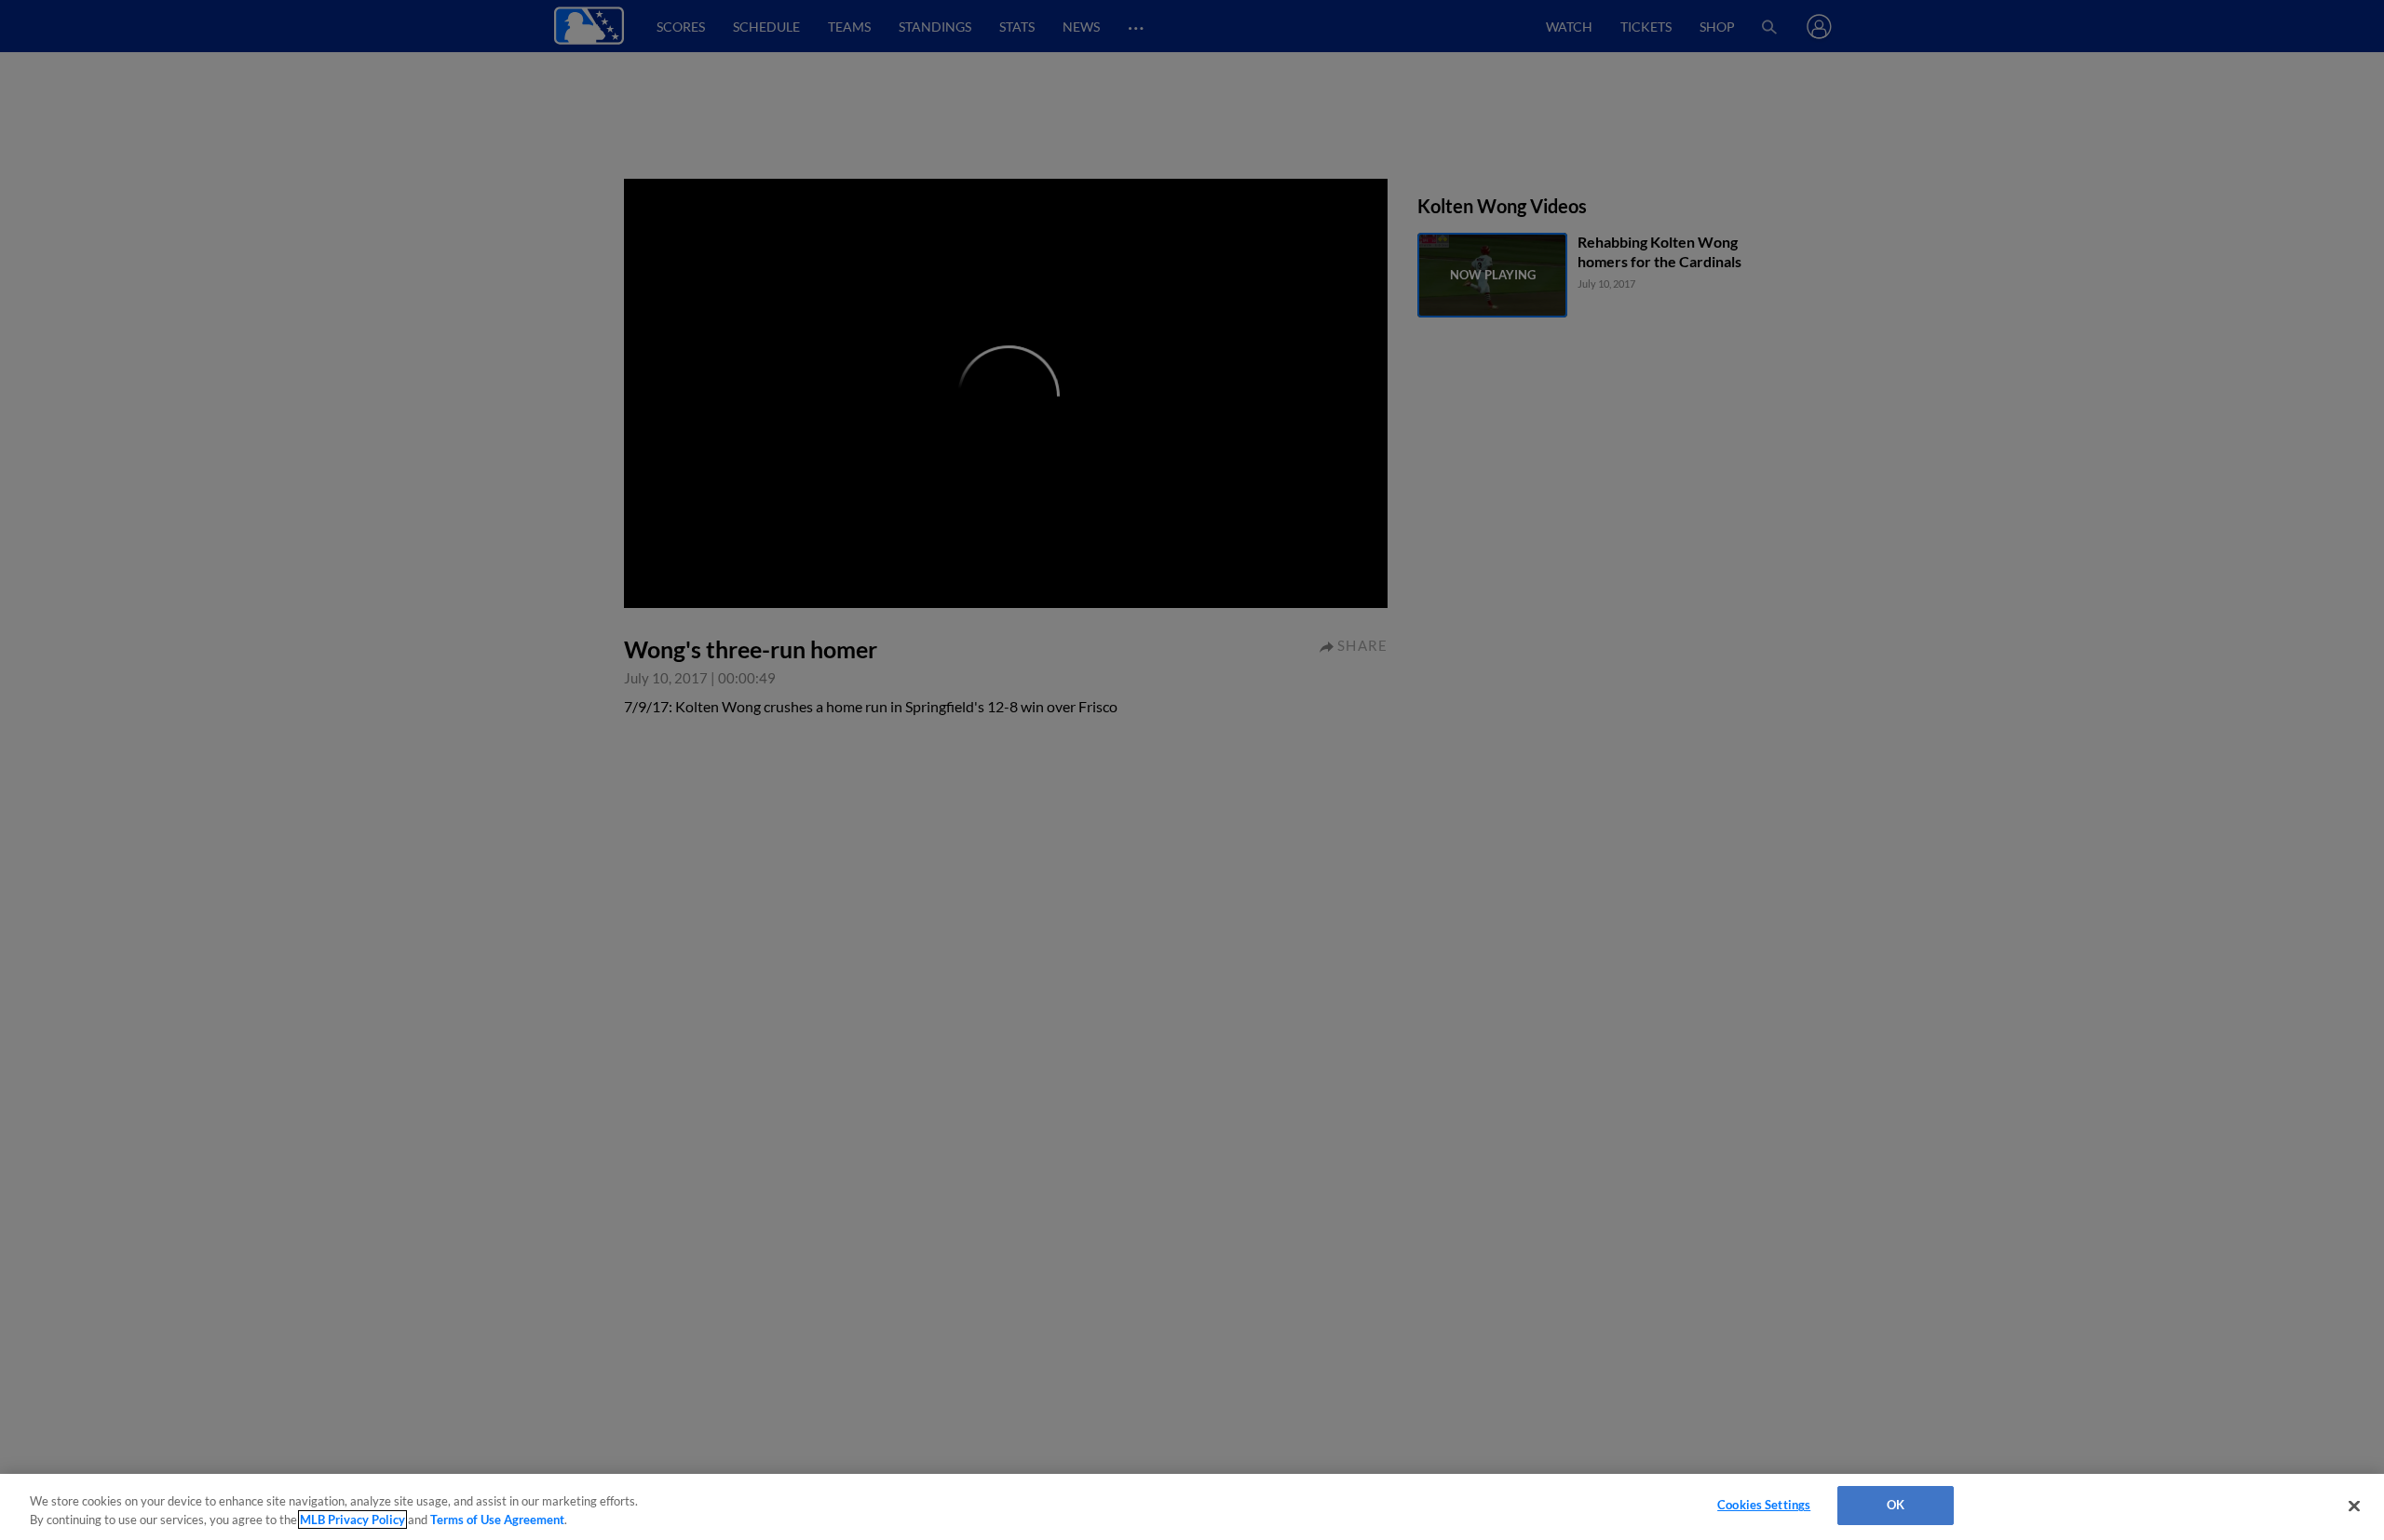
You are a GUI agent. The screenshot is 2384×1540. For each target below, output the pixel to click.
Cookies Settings (1764, 1505)
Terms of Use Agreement (497, 1520)
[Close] (2354, 1506)
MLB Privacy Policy (352, 1520)
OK (1896, 1505)
